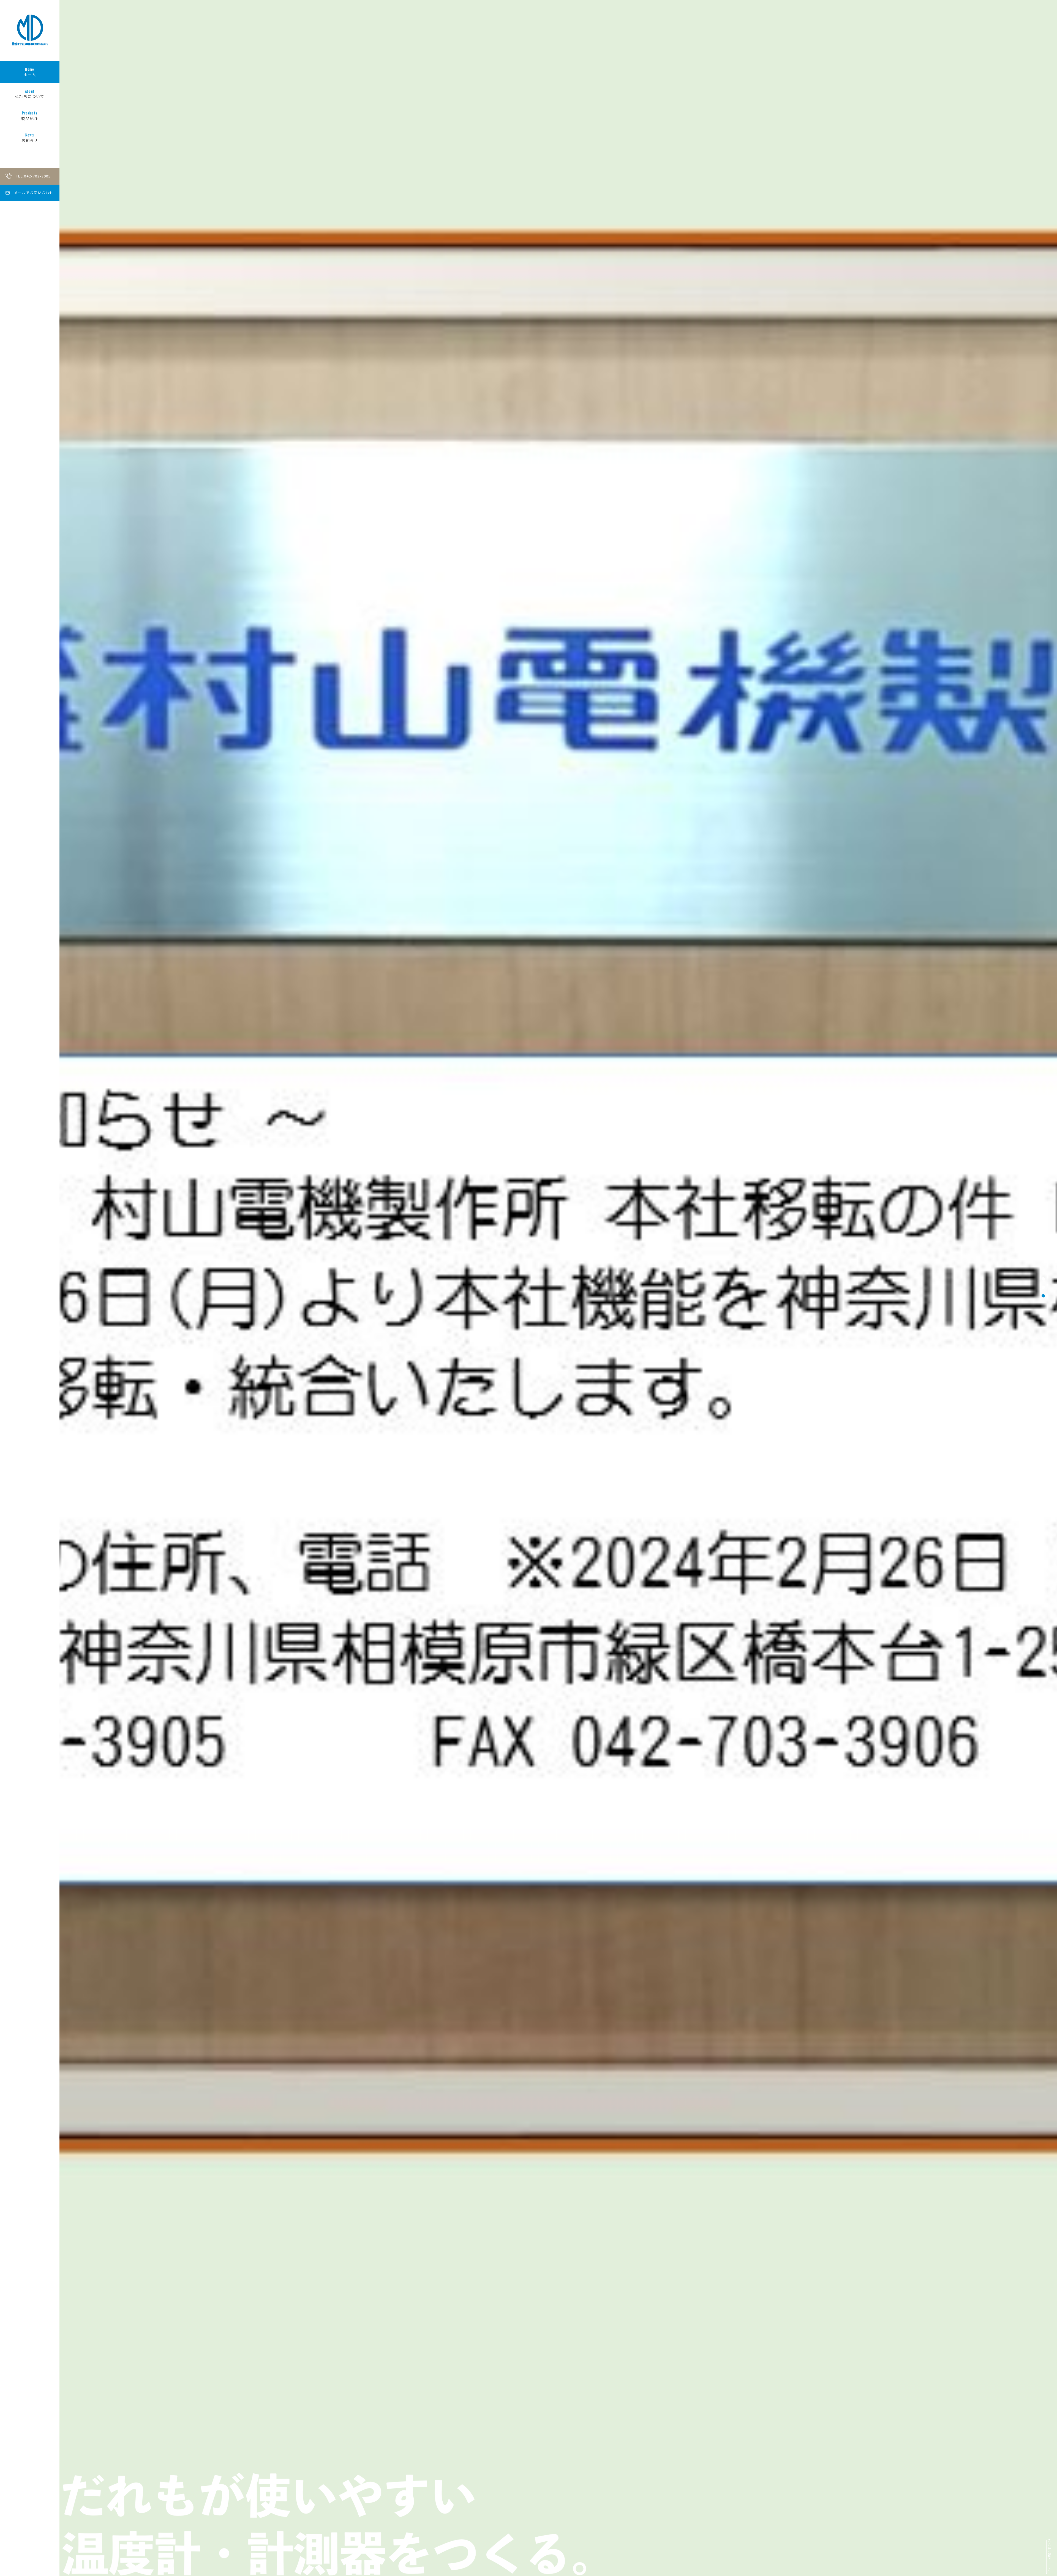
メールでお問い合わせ (34, 192)
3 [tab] (1043, 1296)
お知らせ (30, 138)
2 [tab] (1043, 1287)
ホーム (30, 72)
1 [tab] (1043, 1279)
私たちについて (30, 94)
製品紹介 (30, 116)
